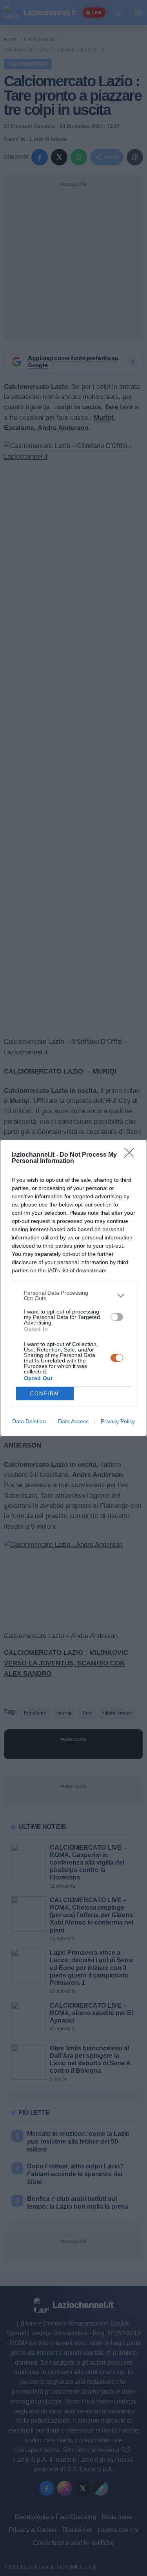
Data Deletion (29, 1421)
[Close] (132, 1155)
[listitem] (73, 1295)
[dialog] (73, 1288)
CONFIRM (45, 1394)
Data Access (73, 1421)
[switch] (117, 1317)
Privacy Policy (118, 1421)
